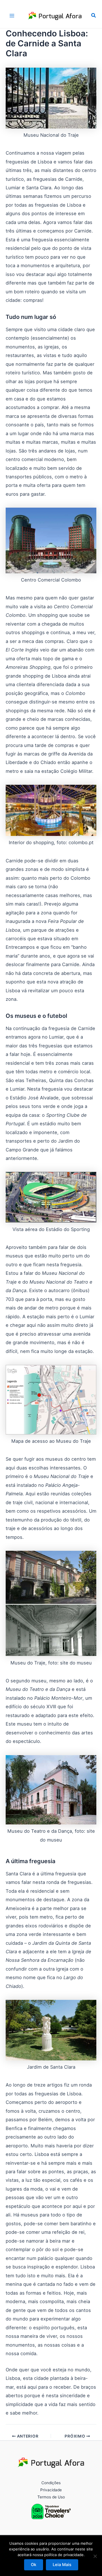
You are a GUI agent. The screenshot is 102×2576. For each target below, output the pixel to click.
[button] (94, 15)
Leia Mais (62, 2565)
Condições (51, 2483)
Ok (34, 2565)
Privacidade (51, 2490)
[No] (95, 2556)
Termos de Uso (51, 2497)
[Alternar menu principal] (12, 15)
